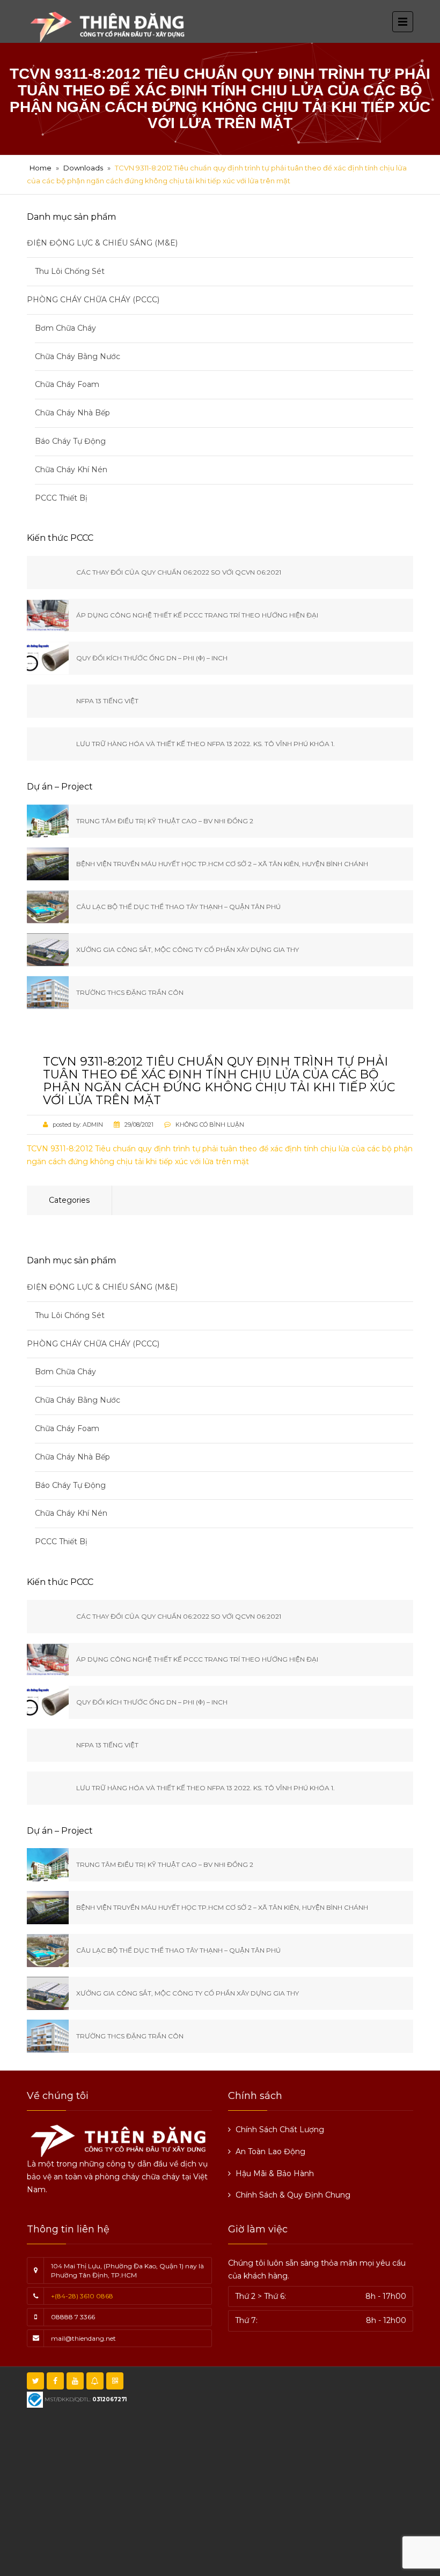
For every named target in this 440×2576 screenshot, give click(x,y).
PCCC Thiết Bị (61, 498)
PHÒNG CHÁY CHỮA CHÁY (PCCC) (93, 300)
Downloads (83, 168)
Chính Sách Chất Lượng (280, 2130)
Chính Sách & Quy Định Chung (293, 2195)
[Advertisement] (237, 2491)
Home (41, 168)
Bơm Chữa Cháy (65, 328)
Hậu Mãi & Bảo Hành (275, 2173)
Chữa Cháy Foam (67, 384)
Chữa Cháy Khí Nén (71, 470)
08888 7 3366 (73, 2317)
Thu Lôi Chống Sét (70, 271)
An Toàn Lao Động (270, 2151)
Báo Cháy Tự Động (70, 441)
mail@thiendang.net (83, 2338)
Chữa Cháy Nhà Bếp (72, 413)
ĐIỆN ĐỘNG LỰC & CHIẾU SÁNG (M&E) (102, 243)
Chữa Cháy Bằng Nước (78, 356)
